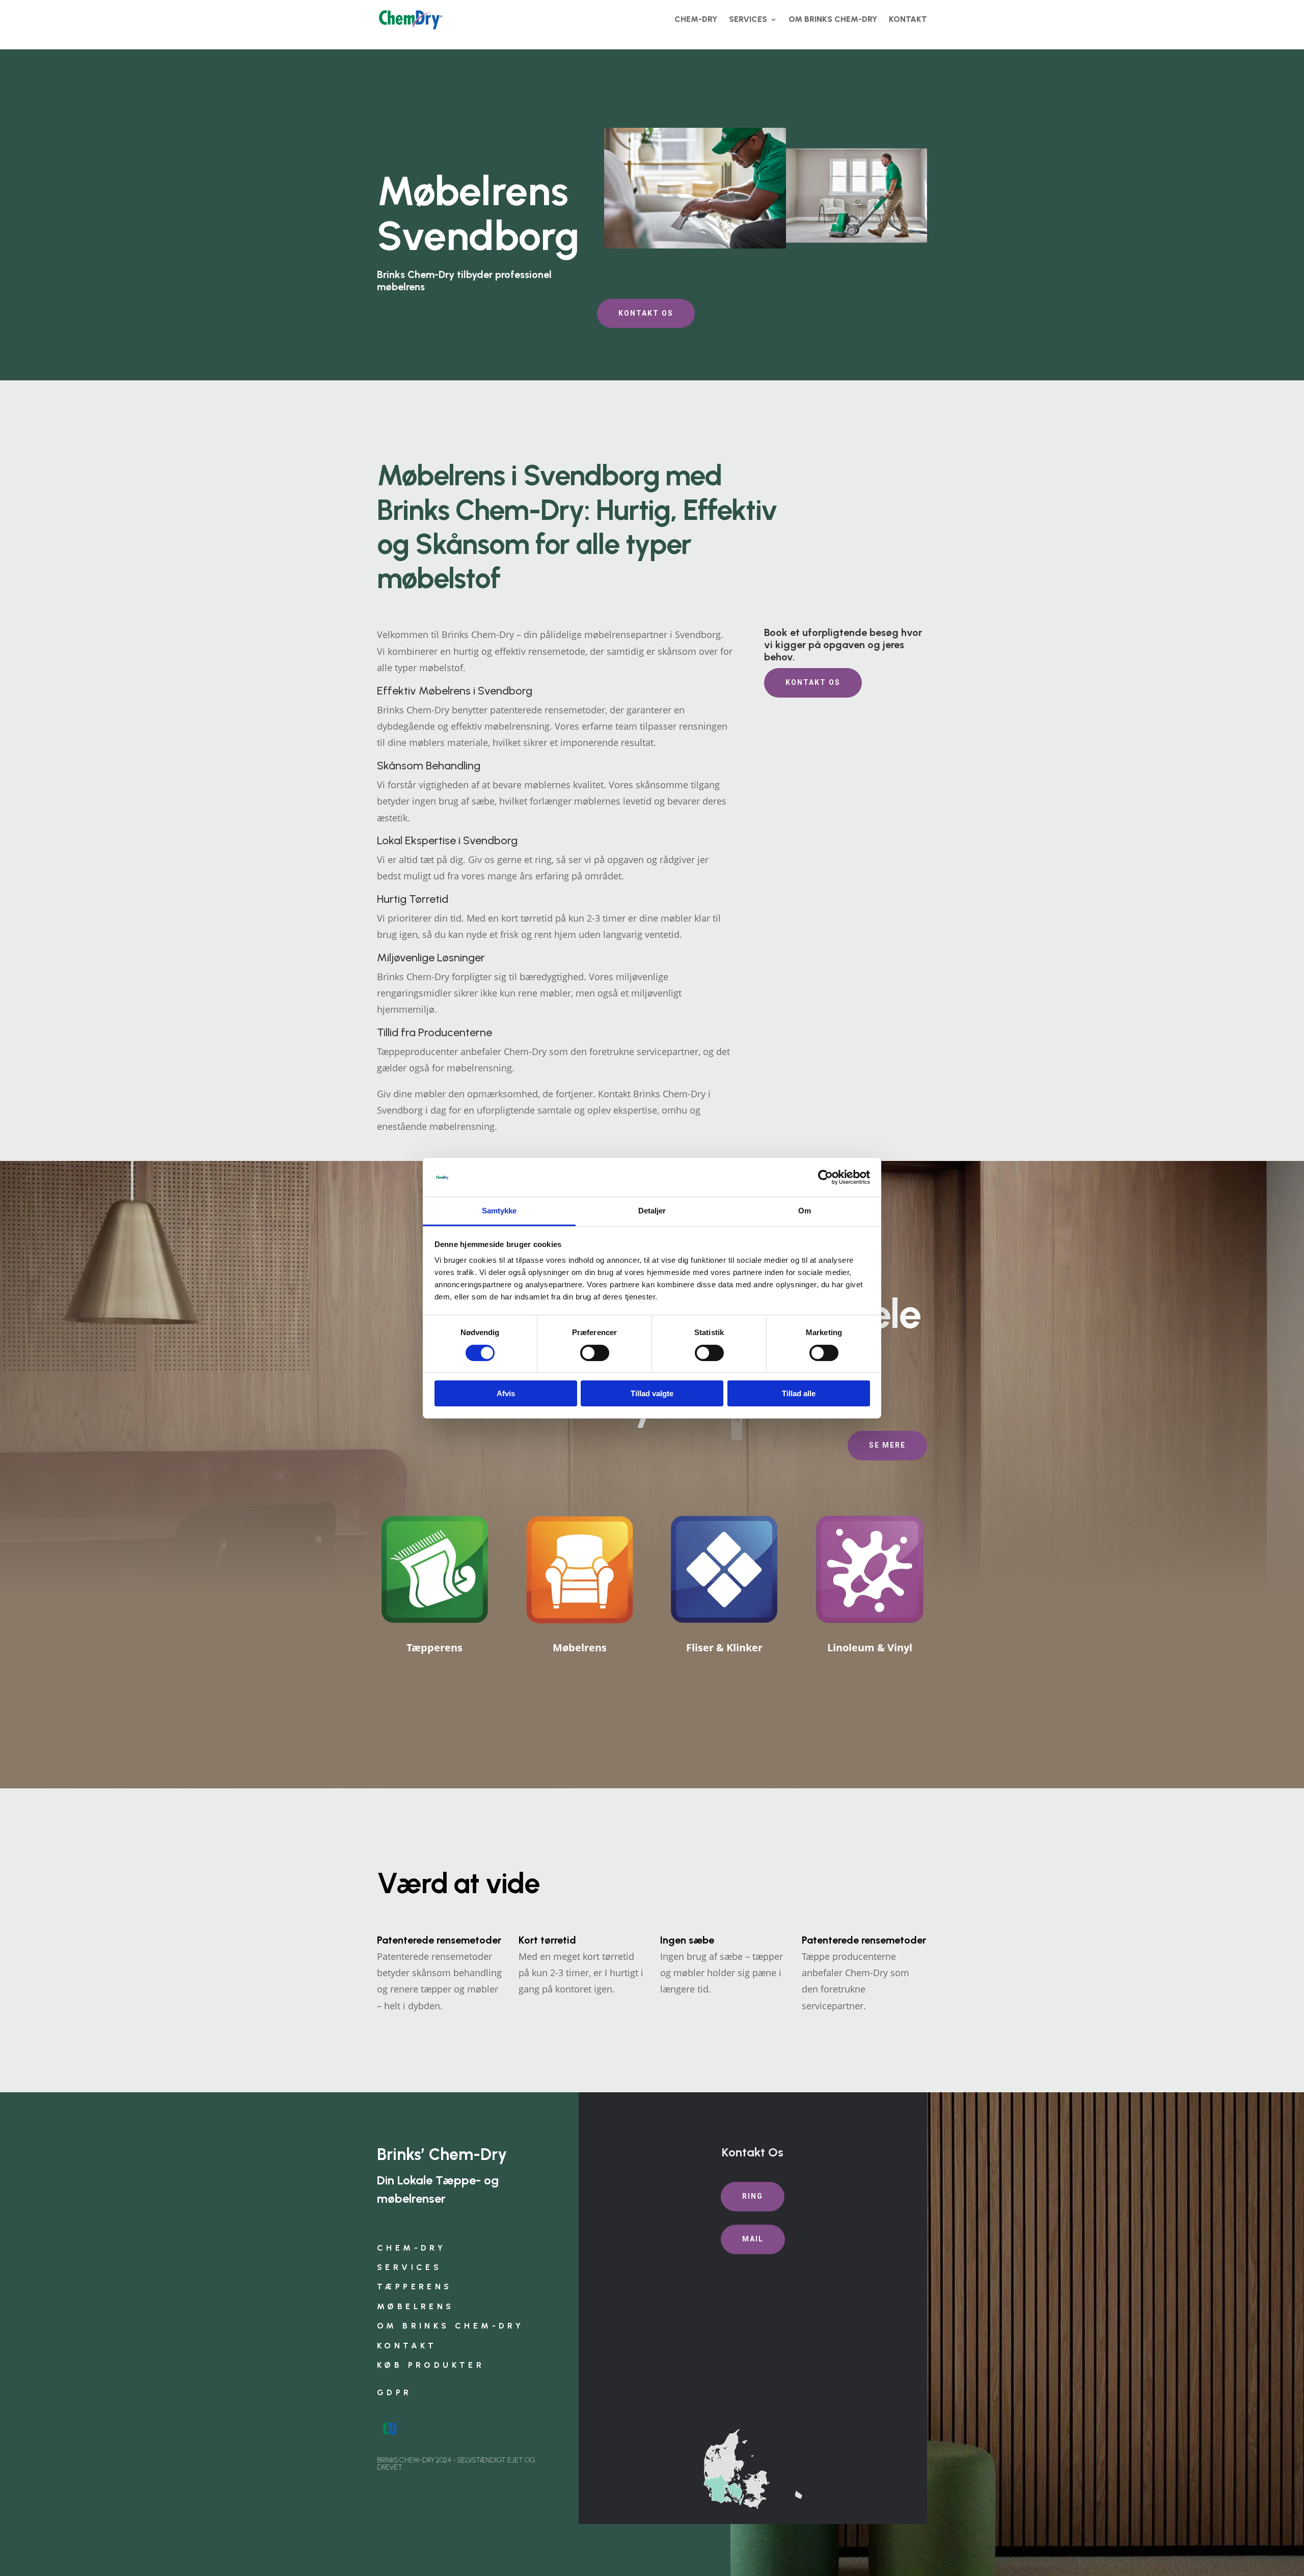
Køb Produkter (431, 2365)
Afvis (506, 1393)
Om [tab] (805, 1211)
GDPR (395, 2392)
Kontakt (908, 19)
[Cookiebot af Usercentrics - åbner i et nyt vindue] (825, 1177)
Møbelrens (580, 1647)
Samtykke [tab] (499, 1211)
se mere (887, 1445)
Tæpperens (434, 1647)
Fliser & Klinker (724, 1647)
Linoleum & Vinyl (870, 1647)
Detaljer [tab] (652, 1211)
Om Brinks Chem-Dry (833, 19)
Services (748, 19)
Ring (753, 2196)
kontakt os (646, 313)
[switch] (595, 1353)
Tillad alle (799, 1393)
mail (753, 2239)
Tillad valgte (652, 1393)
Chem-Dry (696, 19)
